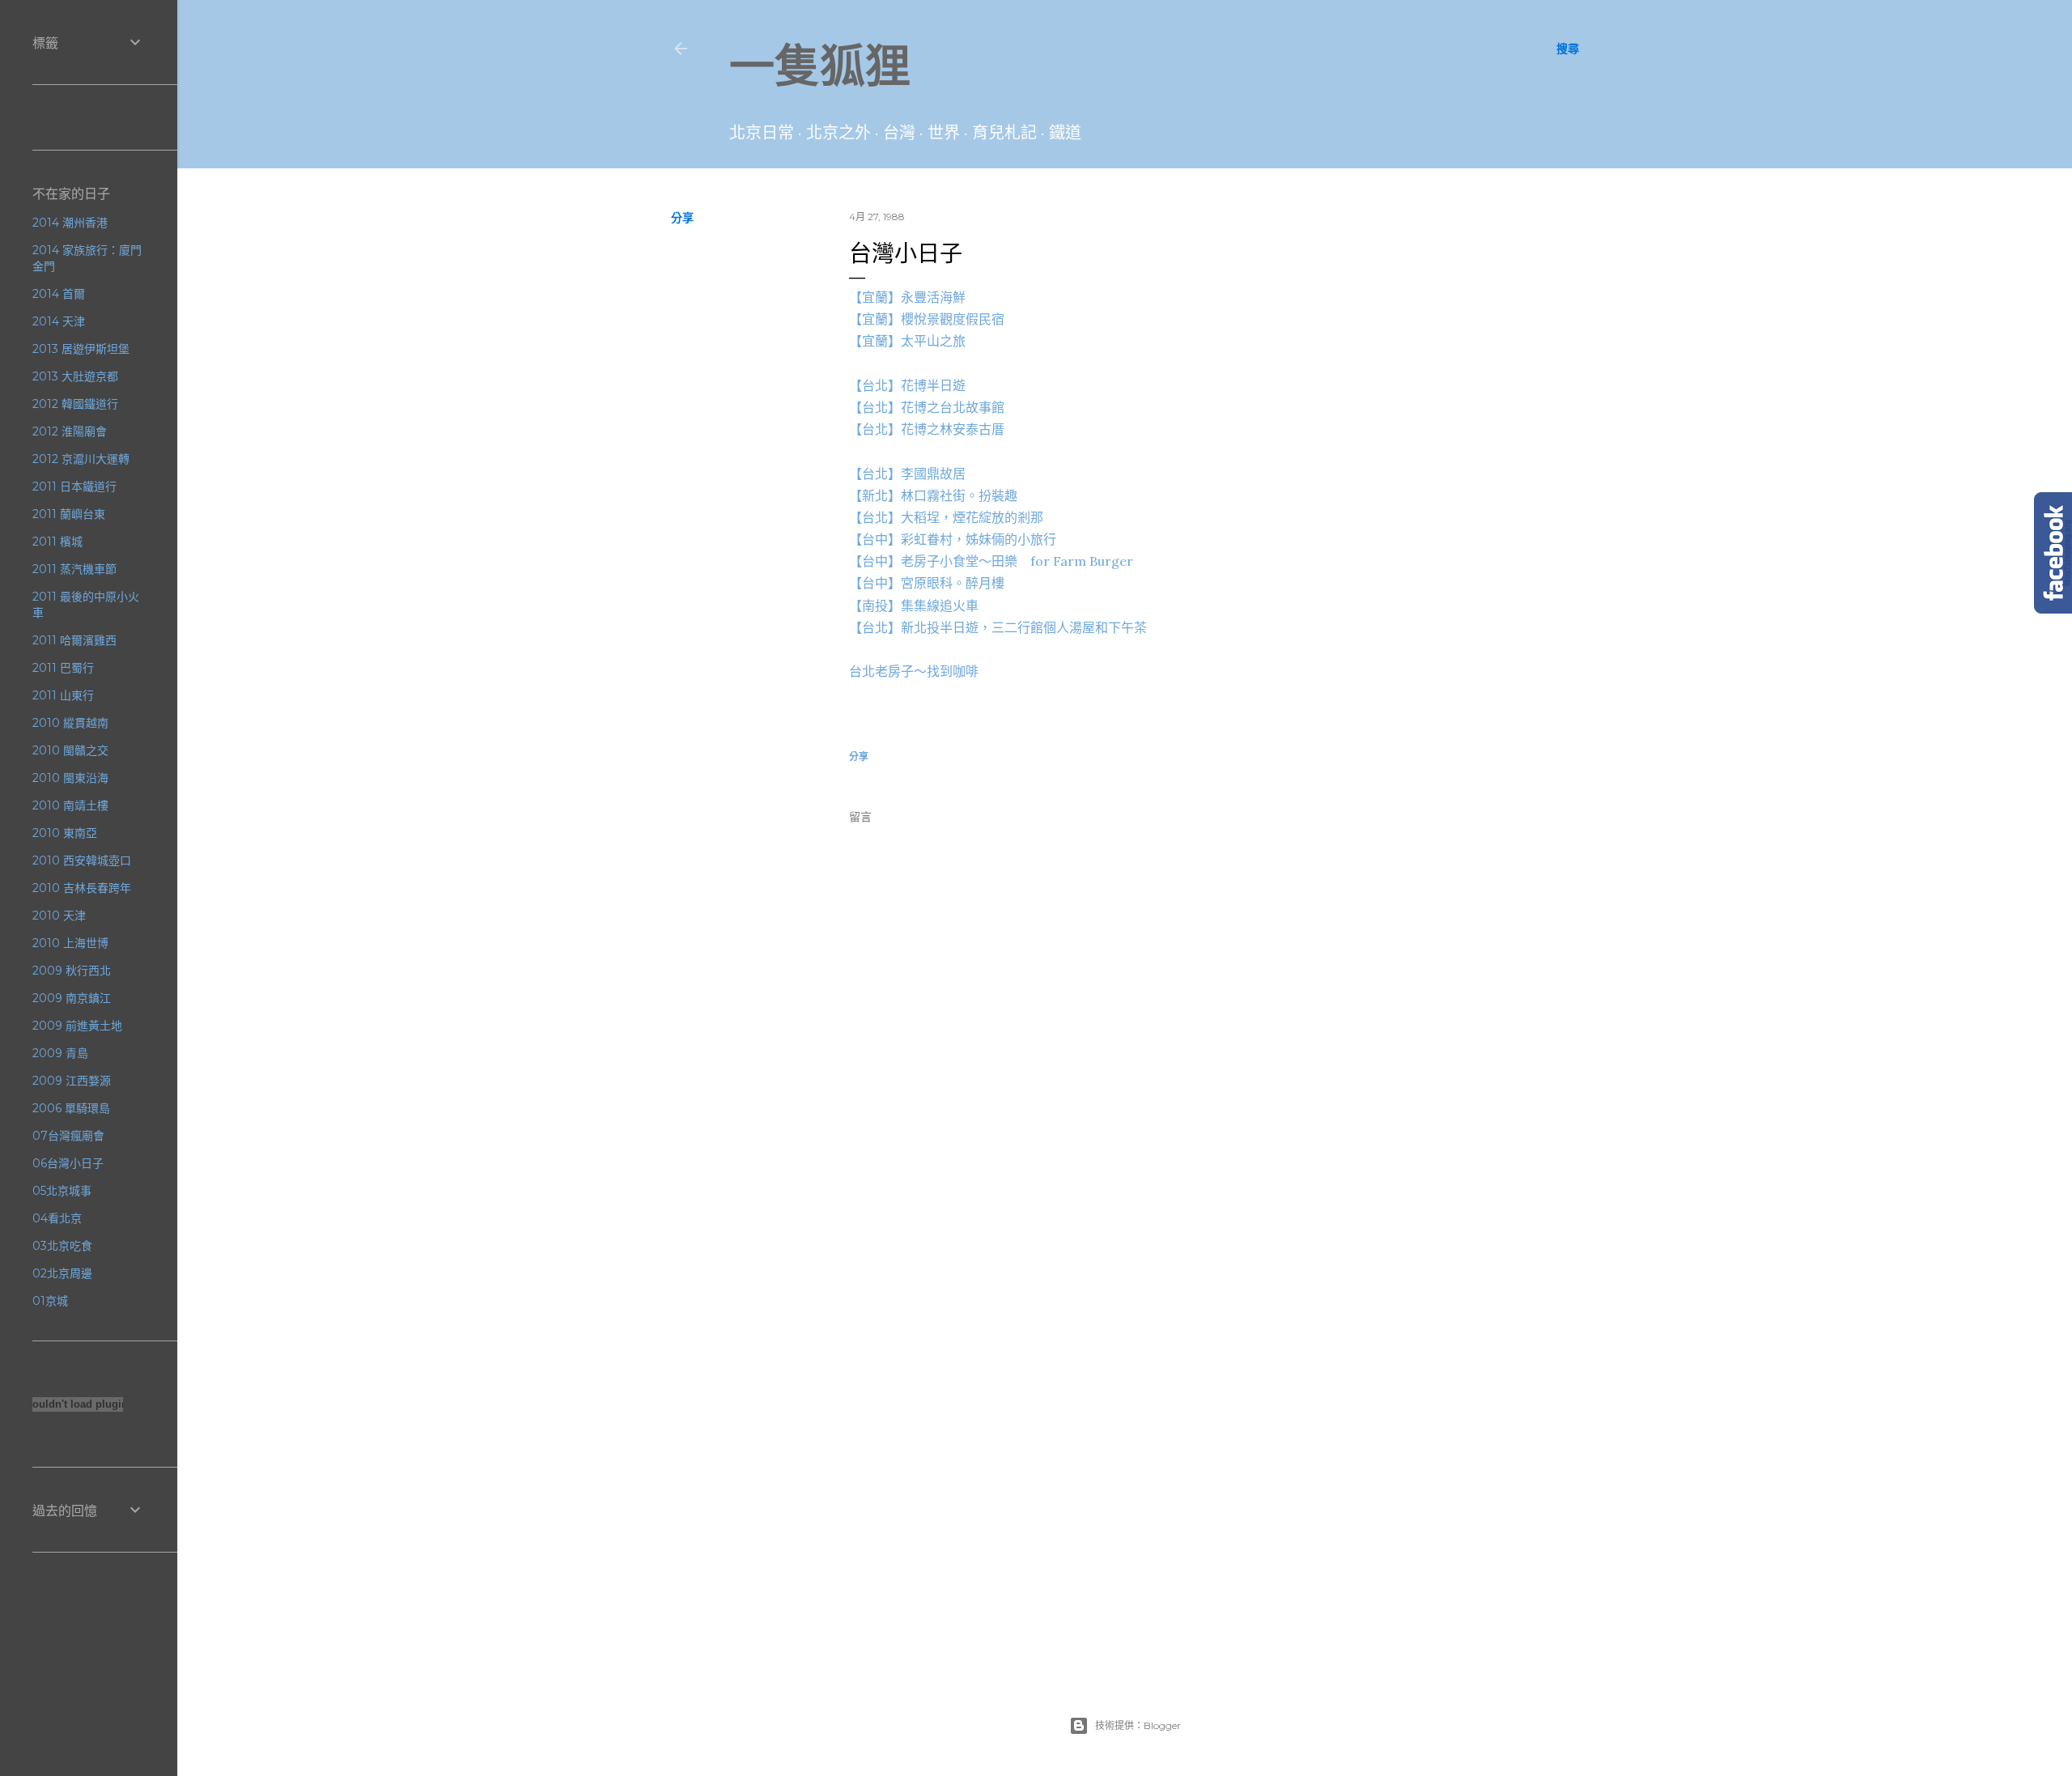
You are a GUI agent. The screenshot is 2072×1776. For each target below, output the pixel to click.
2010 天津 (59, 916)
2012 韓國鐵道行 (75, 404)
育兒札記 (1004, 133)
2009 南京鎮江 (72, 998)
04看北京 (57, 1218)
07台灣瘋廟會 (68, 1136)
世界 (944, 133)
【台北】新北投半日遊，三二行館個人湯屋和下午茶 (998, 627)
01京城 (50, 1301)
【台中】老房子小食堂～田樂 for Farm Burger (991, 561)
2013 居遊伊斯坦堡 (81, 349)
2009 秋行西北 (72, 971)
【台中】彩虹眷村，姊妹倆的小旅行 (953, 539)
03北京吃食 (62, 1246)
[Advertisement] (1206, 1356)
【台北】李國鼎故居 (907, 474)
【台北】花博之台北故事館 (927, 407)
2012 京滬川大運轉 (81, 459)
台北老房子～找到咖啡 (914, 671)
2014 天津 (59, 321)
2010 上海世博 (70, 943)
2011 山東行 (63, 695)
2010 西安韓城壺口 (82, 860)
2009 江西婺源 (72, 1081)
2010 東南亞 (65, 833)
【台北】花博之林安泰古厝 (927, 429)
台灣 (899, 133)
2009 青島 (60, 1053)
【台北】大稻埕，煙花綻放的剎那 (946, 517)
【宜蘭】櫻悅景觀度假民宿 (927, 319)
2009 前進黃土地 (77, 1026)
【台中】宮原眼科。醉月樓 (927, 583)
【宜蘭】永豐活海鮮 (907, 297)
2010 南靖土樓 (70, 805)
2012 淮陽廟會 (70, 431)
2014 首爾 (59, 294)
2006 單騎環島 (71, 1108)
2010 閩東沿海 (70, 778)
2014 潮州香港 (70, 223)
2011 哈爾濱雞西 (74, 640)
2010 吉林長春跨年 (82, 888)
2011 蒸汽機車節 (74, 569)
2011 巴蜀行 (63, 668)
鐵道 (1065, 133)
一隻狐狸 (820, 66)
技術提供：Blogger (1138, 1725)
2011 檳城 (57, 542)
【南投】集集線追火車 (914, 605)
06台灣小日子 (68, 1163)
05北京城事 (62, 1191)
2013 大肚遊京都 (75, 376)
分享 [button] (682, 218)
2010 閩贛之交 (70, 750)
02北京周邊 (62, 1273)
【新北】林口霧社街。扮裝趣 (933, 495)
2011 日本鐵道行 (74, 486)
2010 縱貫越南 (70, 723)
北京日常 (762, 133)
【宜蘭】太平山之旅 (907, 341)
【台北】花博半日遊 (907, 385)
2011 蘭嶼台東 (69, 514)
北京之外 (839, 133)
